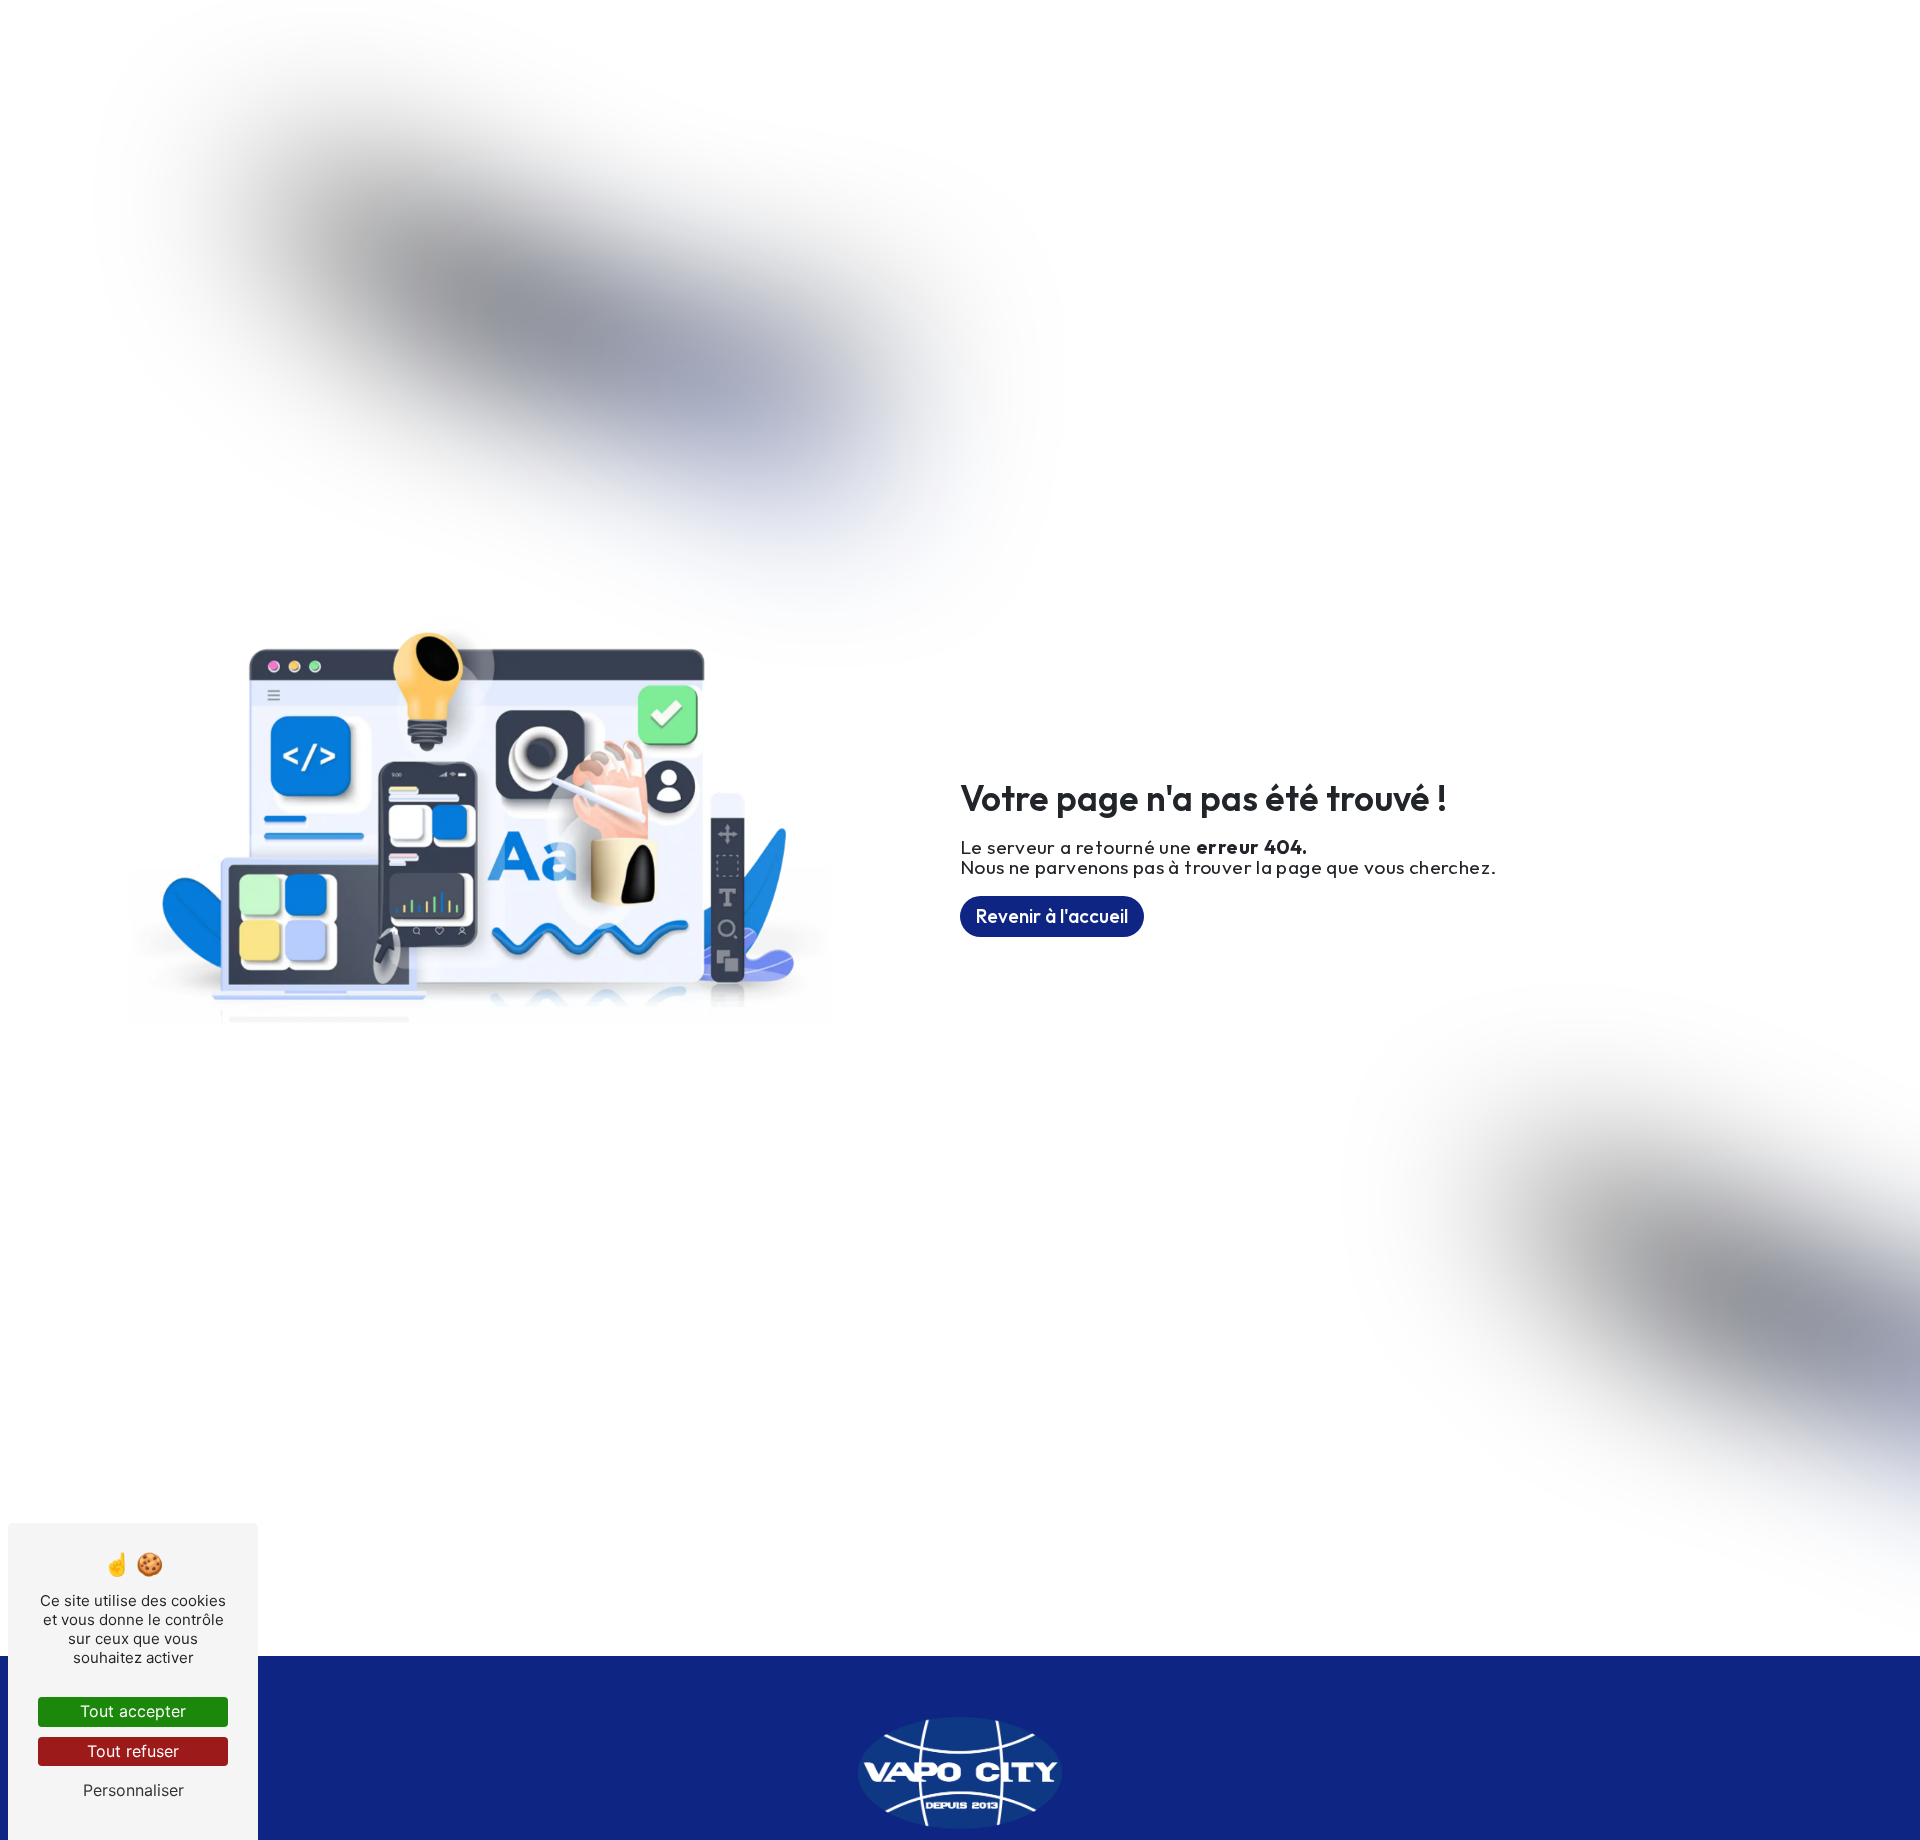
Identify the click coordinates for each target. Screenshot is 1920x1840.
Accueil (579, 45)
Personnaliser (133, 1790)
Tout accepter (133, 1711)
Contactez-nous (1127, 45)
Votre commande (1303, 45)
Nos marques (968, 45)
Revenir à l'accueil (1052, 916)
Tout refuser (133, 1751)
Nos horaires (701, 45)
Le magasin (834, 45)
